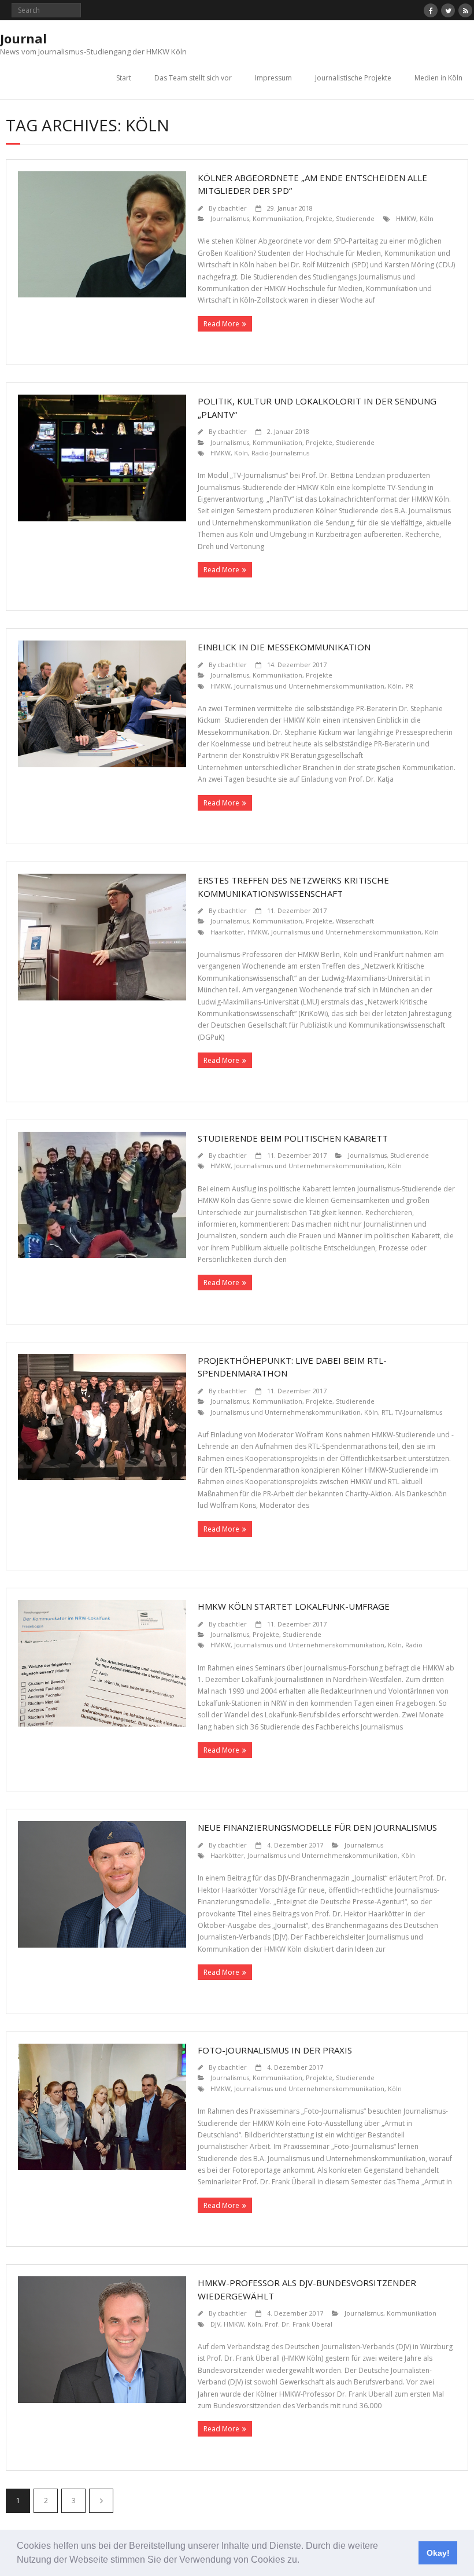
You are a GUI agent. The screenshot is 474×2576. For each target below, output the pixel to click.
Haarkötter (227, 932)
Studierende (355, 218)
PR (409, 686)
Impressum (273, 78)
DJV (215, 2324)
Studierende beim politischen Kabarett (293, 1138)
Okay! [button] (438, 2553)
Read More (221, 324)
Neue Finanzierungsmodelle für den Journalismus (317, 1827)
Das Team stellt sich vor (193, 78)
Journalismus (230, 218)
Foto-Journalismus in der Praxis (275, 2050)
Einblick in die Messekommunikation (284, 647)
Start (124, 78)
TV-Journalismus (419, 1412)
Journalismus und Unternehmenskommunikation (309, 686)
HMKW (406, 218)
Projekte (319, 218)
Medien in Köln (438, 78)
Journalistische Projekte (353, 78)
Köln (427, 218)
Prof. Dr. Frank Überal (299, 2324)
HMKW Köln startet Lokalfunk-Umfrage (294, 1606)
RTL (387, 1412)
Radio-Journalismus (280, 453)
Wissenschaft (355, 921)
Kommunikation (277, 218)
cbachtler (232, 208)
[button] (303, 2561)
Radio (414, 1645)
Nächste (101, 2501)
